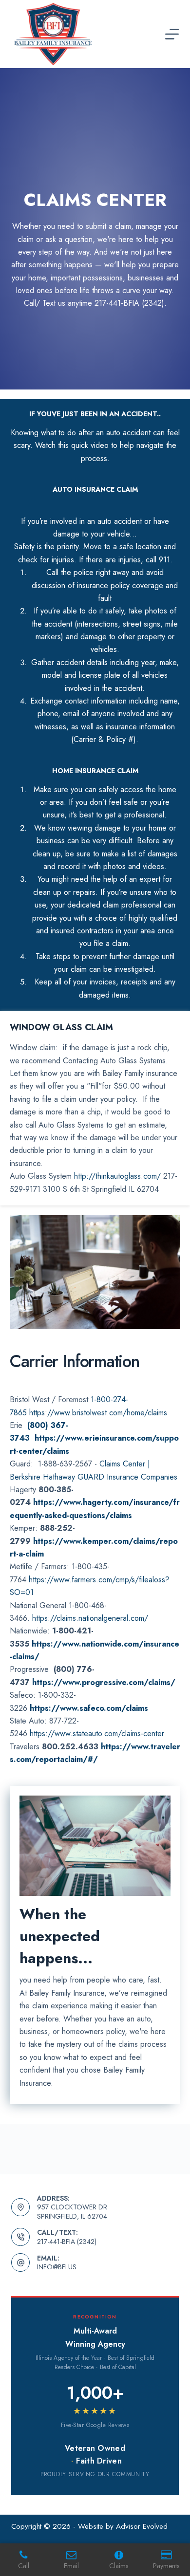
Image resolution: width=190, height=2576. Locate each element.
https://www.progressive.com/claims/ (104, 1682)
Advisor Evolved (142, 2526)
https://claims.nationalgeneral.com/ (90, 1618)
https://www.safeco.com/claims (89, 1708)
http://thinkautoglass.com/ (117, 1176)
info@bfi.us (57, 2267)
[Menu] (172, 34)
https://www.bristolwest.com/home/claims (98, 1413)
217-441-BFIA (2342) (67, 2242)
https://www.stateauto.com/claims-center (97, 1733)
